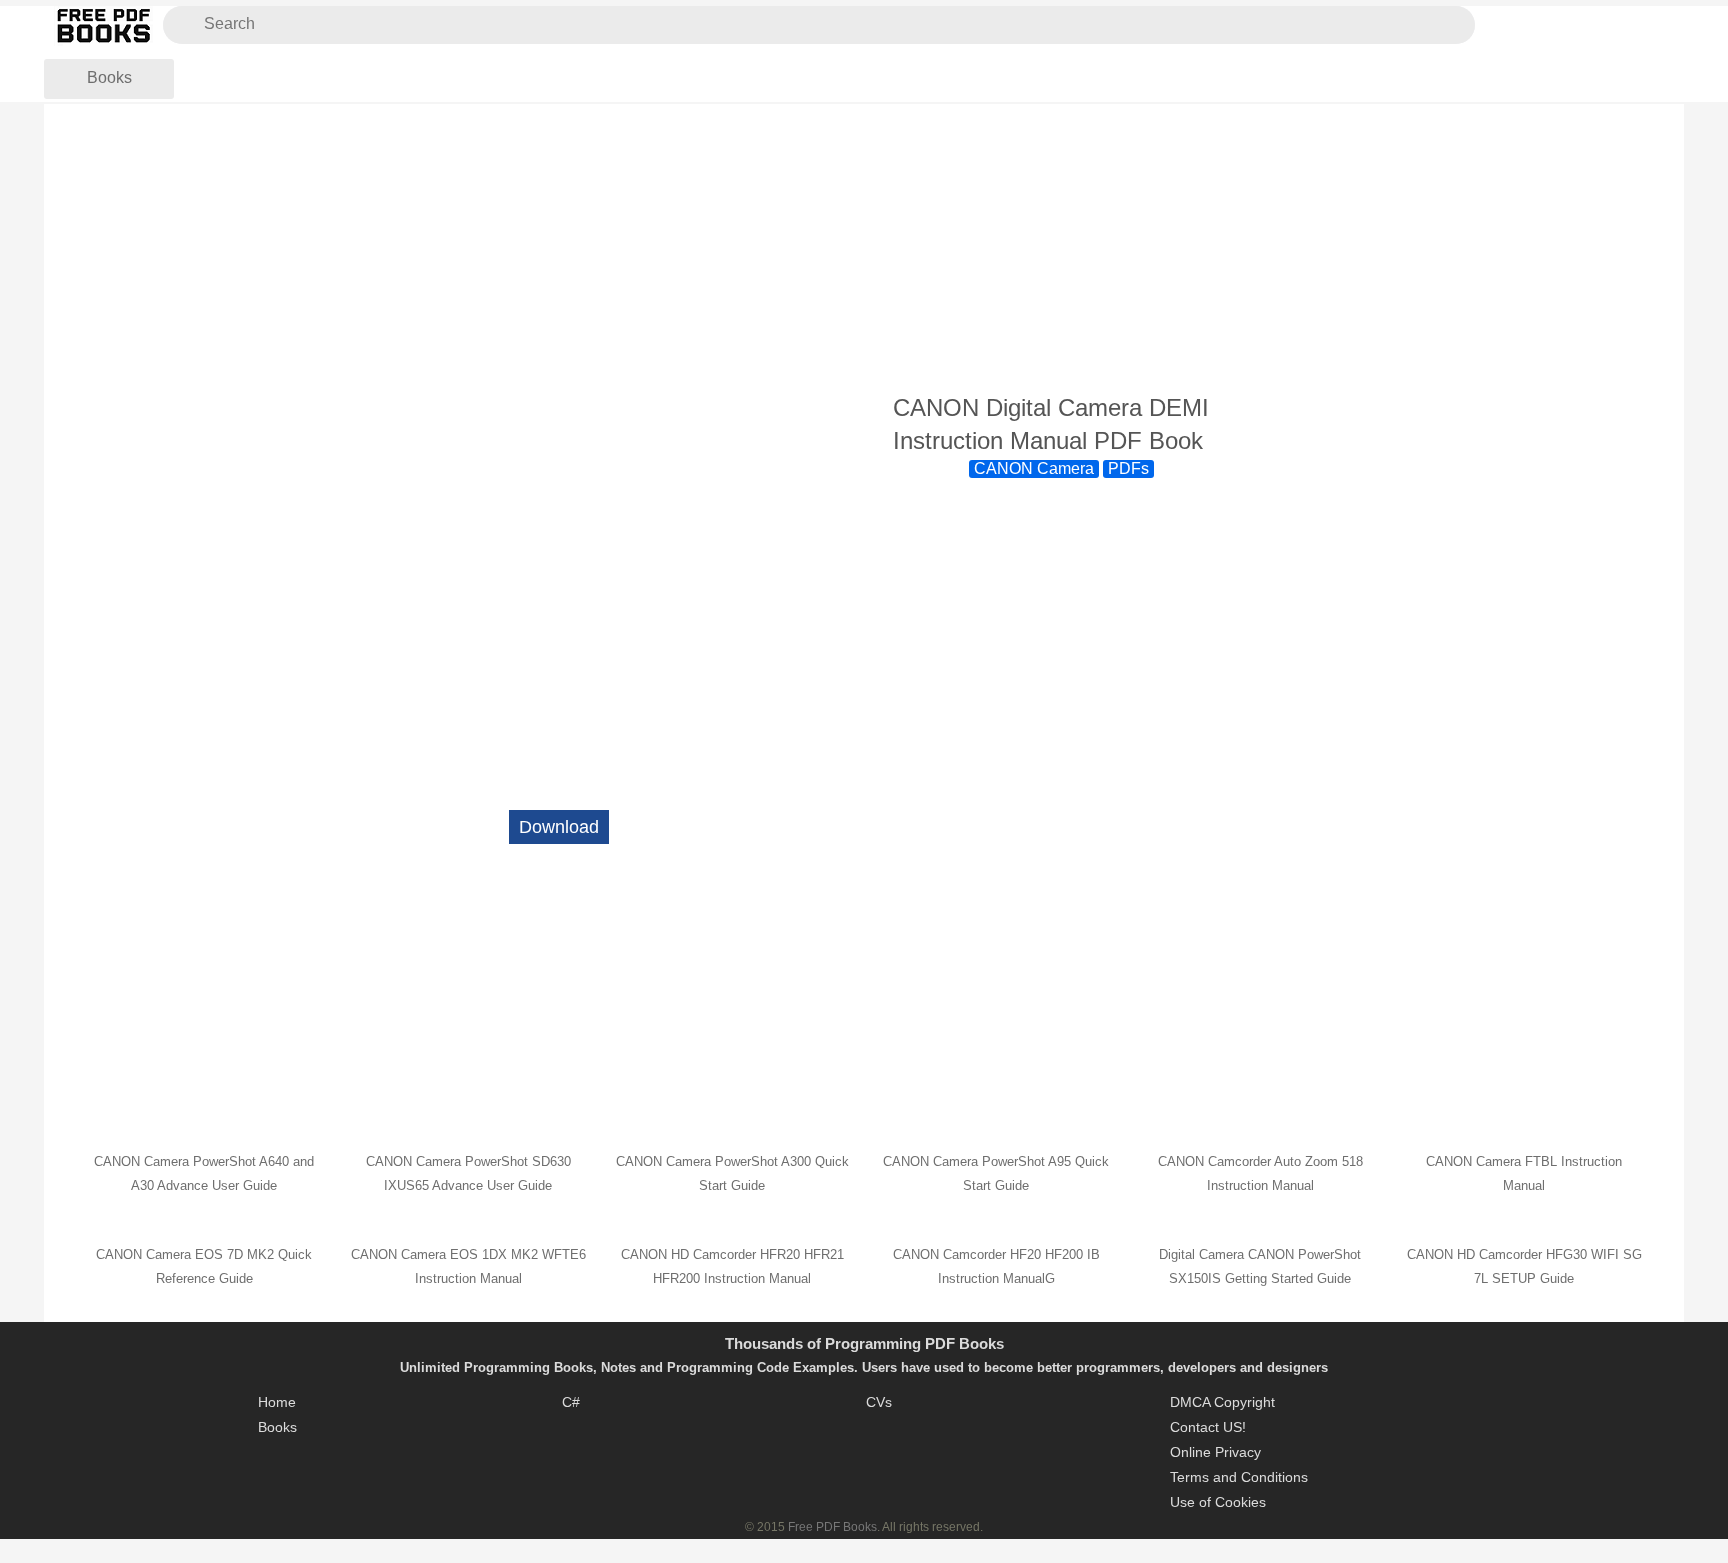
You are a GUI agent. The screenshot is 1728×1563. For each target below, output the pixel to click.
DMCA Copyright (1222, 1402)
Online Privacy (1215, 1452)
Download (559, 827)
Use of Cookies (1218, 1502)
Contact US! (1208, 1427)
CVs (879, 1402)
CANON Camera (1034, 468)
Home (277, 1402)
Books (109, 77)
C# (571, 1402)
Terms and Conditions (1239, 1477)
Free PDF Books (832, 1527)
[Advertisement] (864, 249)
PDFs (1128, 468)
